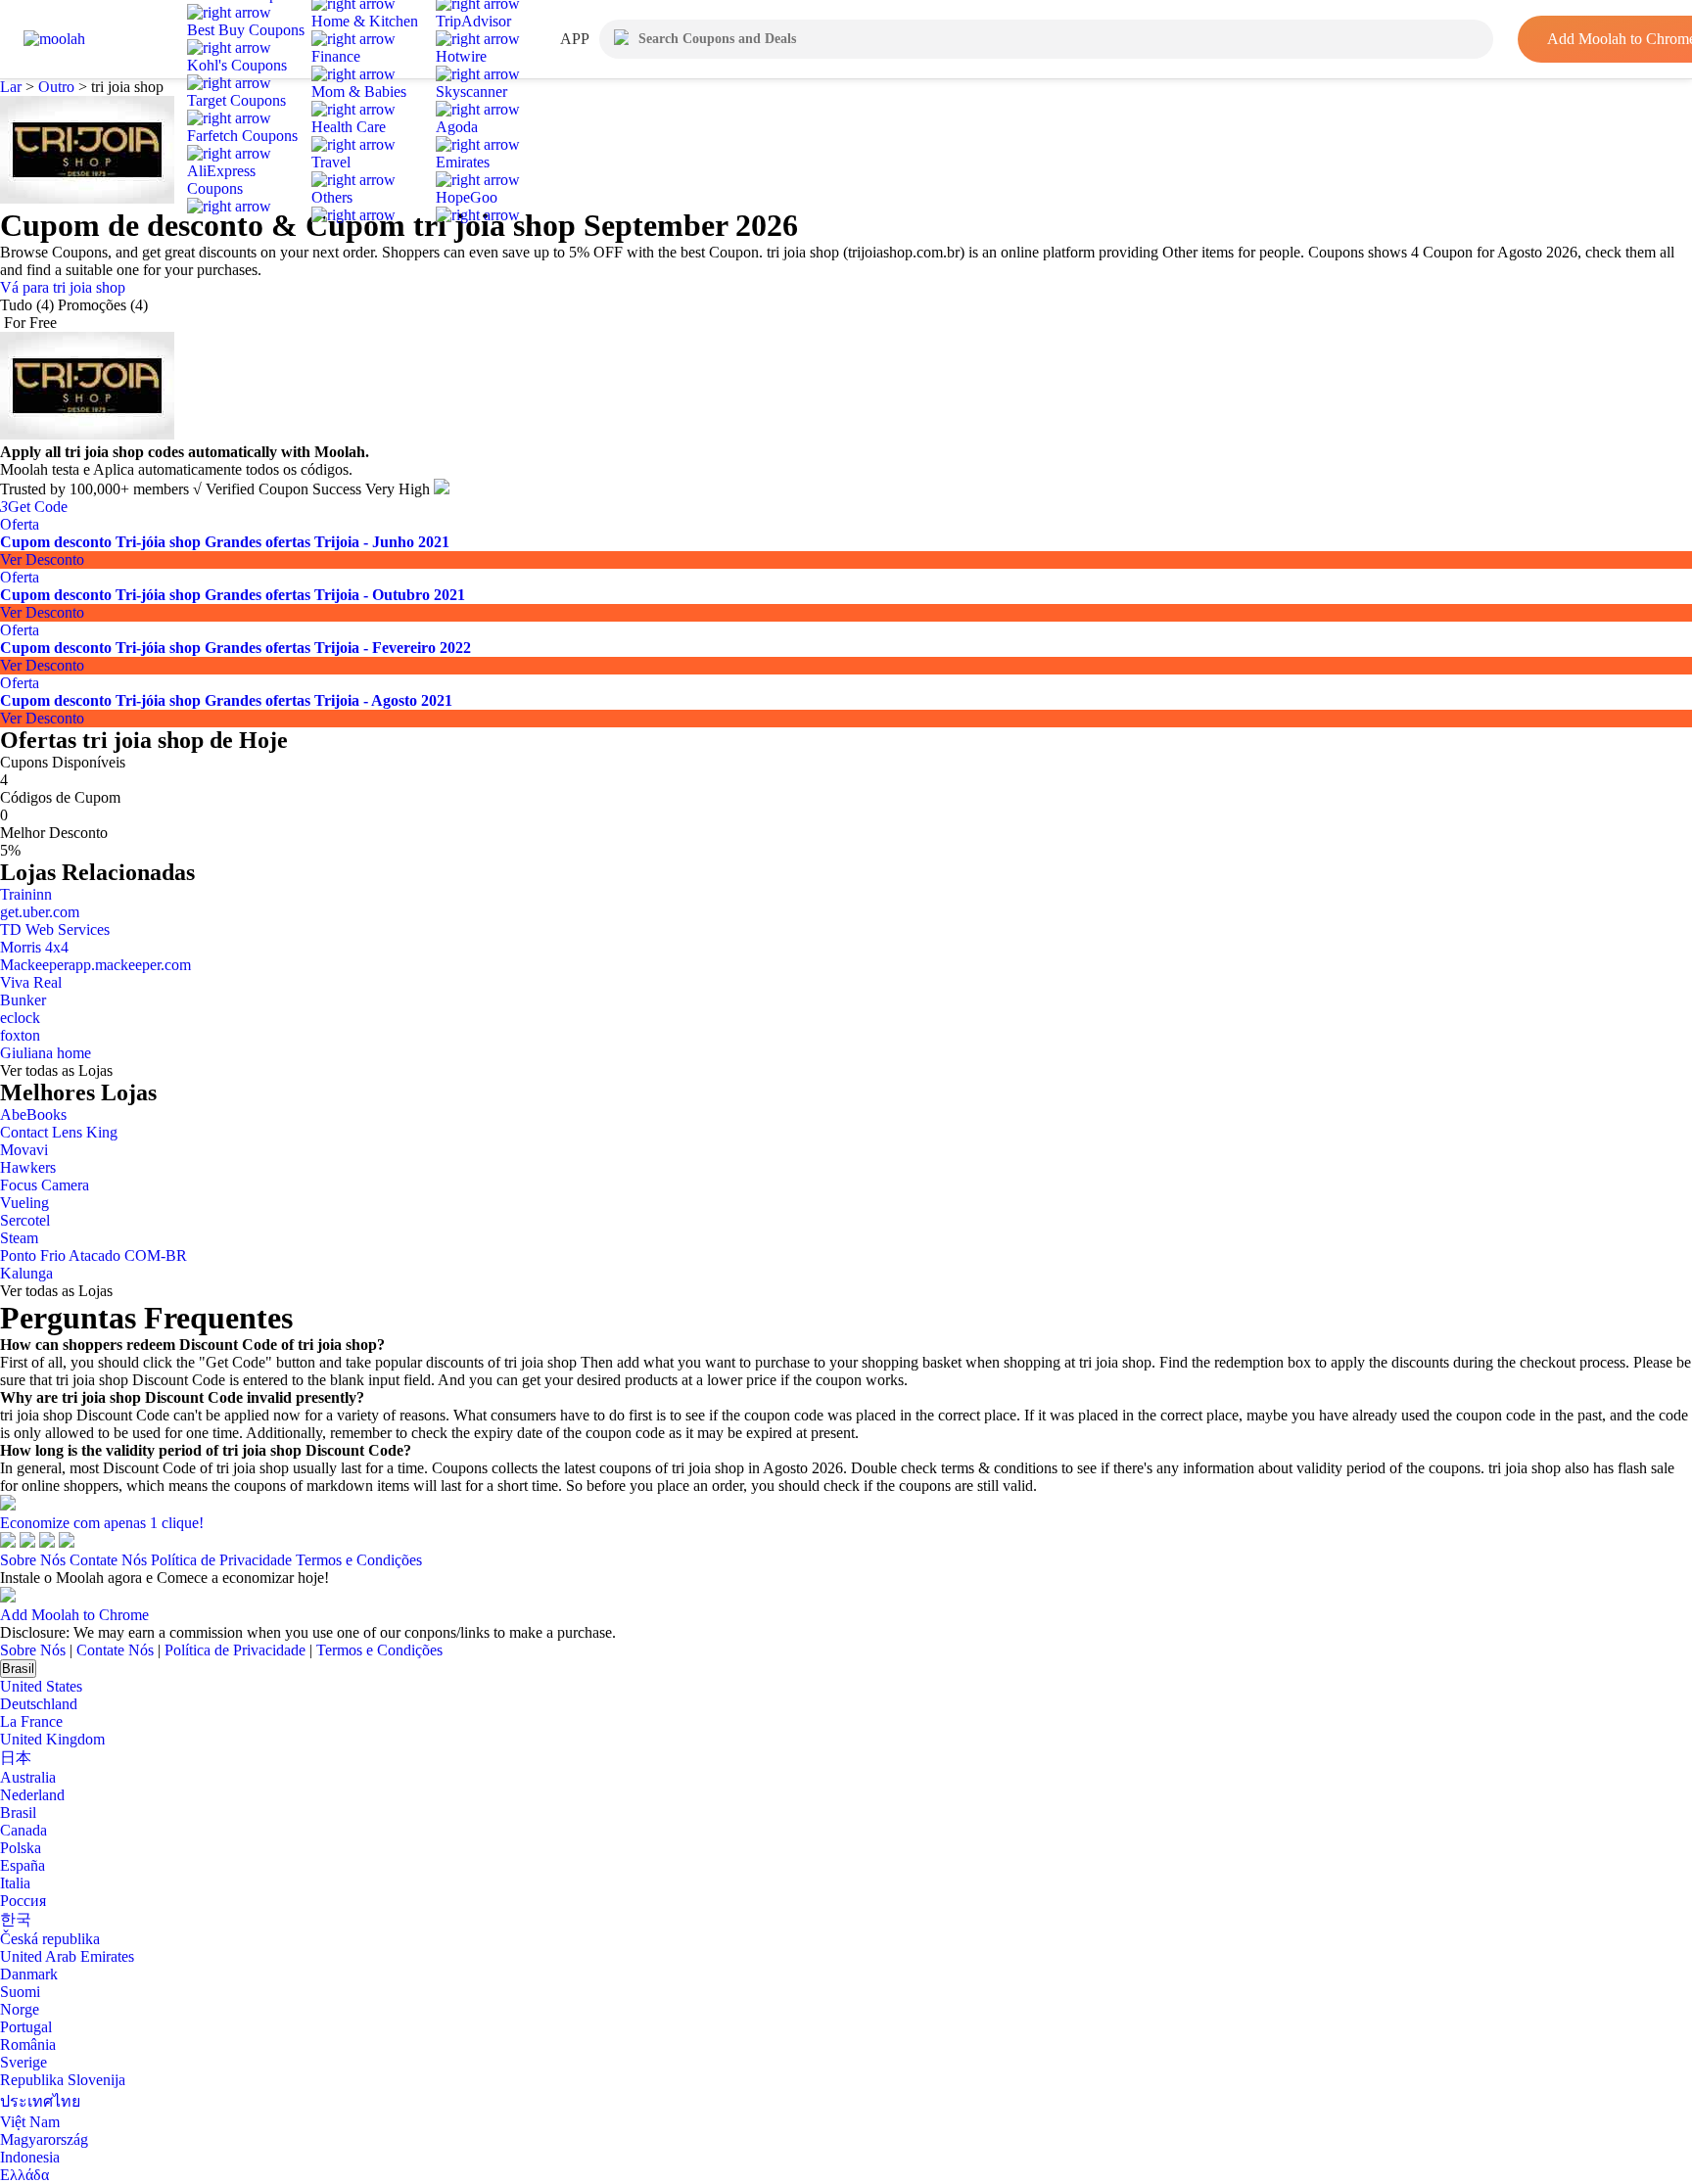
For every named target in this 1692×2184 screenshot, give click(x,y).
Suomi (20, 1992)
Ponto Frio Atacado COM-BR (94, 1255)
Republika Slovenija (63, 2080)
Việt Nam (30, 2122)
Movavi (24, 1150)
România (28, 2045)
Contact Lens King (59, 1132)
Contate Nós (108, 1560)
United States (41, 1686)
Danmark (29, 1974)
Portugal (26, 2027)
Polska (21, 1848)
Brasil (18, 1669)
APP (575, 39)
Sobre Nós (33, 1560)
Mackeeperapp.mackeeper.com (95, 965)
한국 (16, 1919)
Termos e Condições (359, 1560)
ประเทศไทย (40, 2101)
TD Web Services (55, 929)
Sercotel (25, 1220)
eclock (20, 1018)
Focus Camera (45, 1185)
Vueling (24, 1203)
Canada (23, 1830)
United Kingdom (52, 1739)
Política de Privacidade (221, 1560)
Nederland (32, 1795)
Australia (28, 1777)
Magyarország (44, 2139)
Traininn (26, 894)
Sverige (23, 2062)
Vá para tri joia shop (63, 287)
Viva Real (31, 982)
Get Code (34, 507)
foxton (20, 1035)
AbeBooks (33, 1115)
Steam (19, 1238)
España (23, 1865)
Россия (23, 1901)
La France (31, 1721)
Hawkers (28, 1167)
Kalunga (26, 1273)
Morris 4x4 (34, 947)
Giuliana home (46, 1053)
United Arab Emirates (67, 1956)
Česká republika (50, 1939)
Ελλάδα (24, 2175)
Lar (13, 87)
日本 (16, 1758)
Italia (15, 1883)
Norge (20, 2009)
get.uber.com (40, 912)
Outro (56, 87)
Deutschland (39, 1704)
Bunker (23, 1000)
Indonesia (30, 2157)
